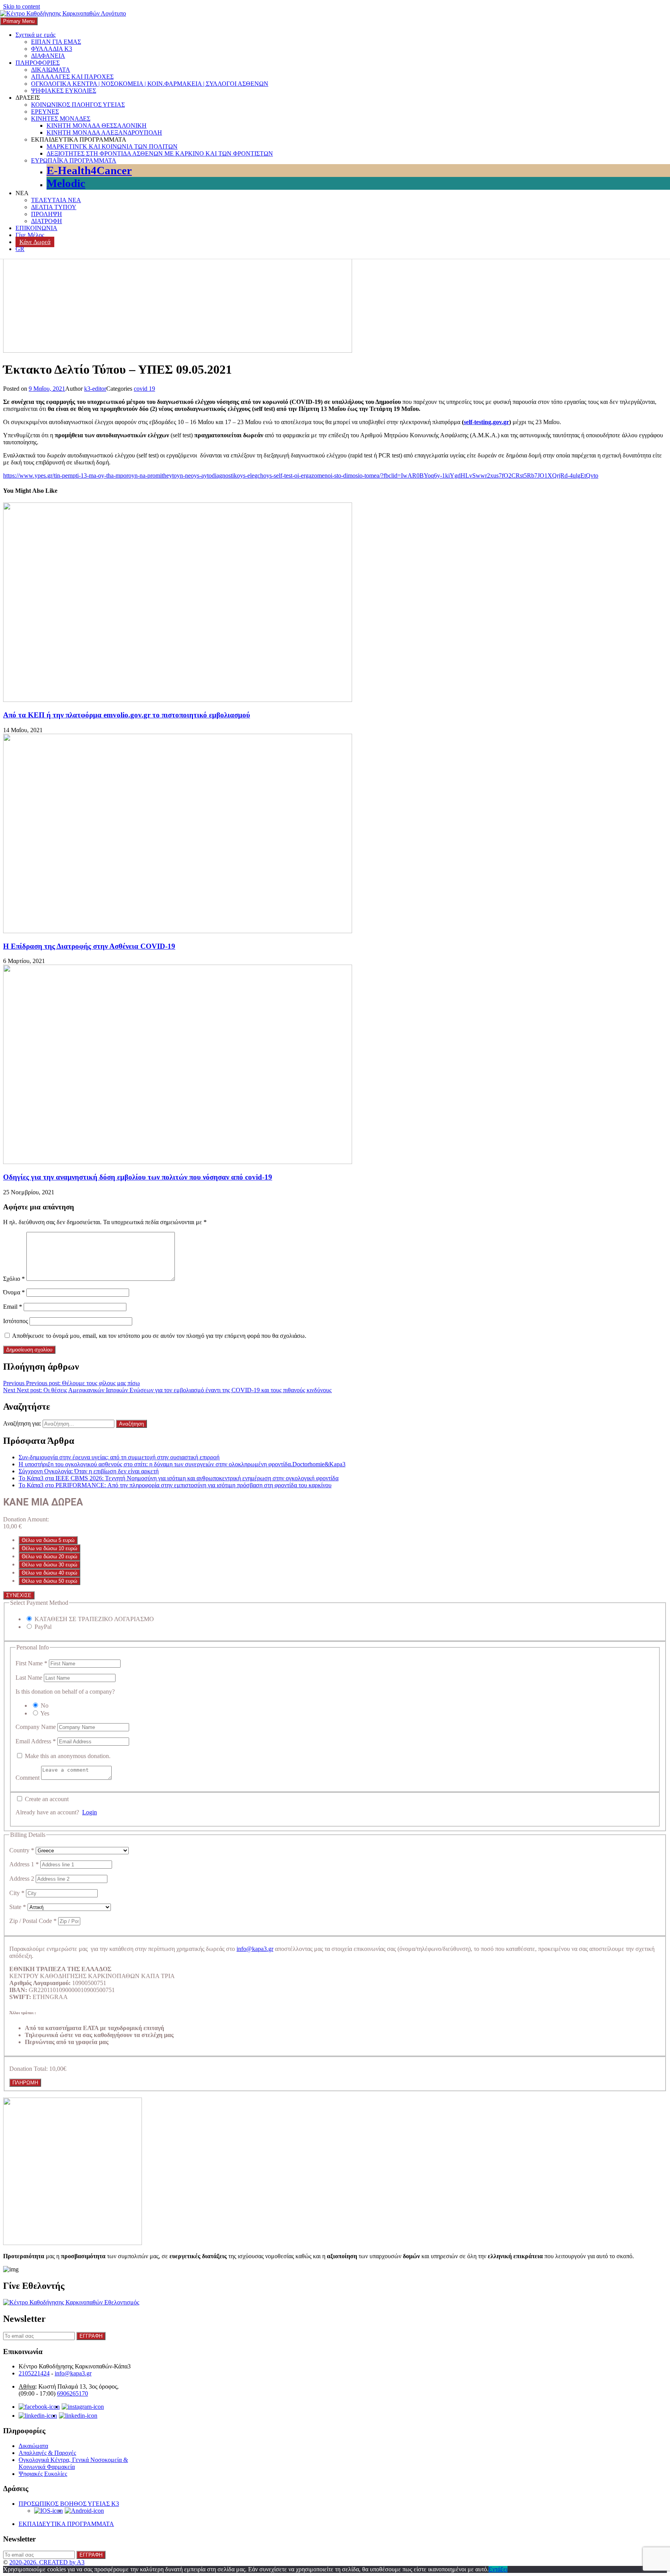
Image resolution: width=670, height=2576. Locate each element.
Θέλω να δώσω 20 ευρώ (49, 1557)
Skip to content (22, 6)
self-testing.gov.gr (486, 422)
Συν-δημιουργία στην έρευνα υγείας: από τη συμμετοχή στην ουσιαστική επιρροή (119, 1457)
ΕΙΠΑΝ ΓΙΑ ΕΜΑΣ (56, 42)
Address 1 (24, 1864)
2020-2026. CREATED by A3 (47, 2562)
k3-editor (95, 389)
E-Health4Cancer (89, 170)
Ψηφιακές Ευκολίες (43, 2474)
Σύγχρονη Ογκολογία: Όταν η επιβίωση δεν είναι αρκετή (89, 1471)
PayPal (43, 1627)
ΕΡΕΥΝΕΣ (45, 112)
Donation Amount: (26, 1519)
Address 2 (22, 1879)
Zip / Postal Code (33, 1921)
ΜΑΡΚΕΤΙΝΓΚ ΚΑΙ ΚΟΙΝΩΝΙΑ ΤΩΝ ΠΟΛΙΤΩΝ (112, 146)
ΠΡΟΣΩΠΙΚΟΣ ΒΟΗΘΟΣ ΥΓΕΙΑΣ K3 (69, 2504)
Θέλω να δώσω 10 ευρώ (49, 1548)
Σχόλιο (14, 1279)
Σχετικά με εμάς (35, 35)
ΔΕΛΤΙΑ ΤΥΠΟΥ (54, 207)
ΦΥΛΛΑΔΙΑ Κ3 (52, 49)
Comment (28, 1778)
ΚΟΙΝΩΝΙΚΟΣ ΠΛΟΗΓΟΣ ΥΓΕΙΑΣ (78, 105)
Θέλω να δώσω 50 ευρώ (49, 1581)
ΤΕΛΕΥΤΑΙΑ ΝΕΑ (56, 200)
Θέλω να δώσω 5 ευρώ (48, 1540)
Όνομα (14, 1292)
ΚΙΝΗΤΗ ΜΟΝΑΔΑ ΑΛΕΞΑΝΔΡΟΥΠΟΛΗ (104, 133)
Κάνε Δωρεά (35, 242)
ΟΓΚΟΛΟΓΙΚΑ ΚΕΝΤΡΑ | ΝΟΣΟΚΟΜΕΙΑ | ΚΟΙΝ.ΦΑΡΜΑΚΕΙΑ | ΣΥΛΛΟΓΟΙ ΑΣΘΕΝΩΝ (150, 84)
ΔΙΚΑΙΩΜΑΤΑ (51, 70)
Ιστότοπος (16, 1321)
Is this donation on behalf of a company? (65, 1692)
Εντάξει (498, 2569)
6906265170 (73, 2393)
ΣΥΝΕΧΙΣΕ (19, 1595)
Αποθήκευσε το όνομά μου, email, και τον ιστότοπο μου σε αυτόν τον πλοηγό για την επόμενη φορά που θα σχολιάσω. (159, 1336)
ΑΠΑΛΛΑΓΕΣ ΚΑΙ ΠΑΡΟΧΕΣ (72, 77)
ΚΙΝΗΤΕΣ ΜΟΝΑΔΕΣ (61, 119)
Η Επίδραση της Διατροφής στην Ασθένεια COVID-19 (89, 946)
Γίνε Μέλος (30, 235)
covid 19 (144, 389)
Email (13, 1307)
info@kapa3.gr (255, 1949)
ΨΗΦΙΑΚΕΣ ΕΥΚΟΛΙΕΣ (64, 91)
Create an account (46, 1799)
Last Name (30, 1678)
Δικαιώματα (33, 2446)
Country (22, 1850)
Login (90, 1812)
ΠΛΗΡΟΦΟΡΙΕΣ (38, 63)
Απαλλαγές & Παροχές (47, 2453)
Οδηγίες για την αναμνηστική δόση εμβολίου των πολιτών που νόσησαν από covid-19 (138, 1177)
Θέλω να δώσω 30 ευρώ (49, 1565)
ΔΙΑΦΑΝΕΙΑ (48, 56)
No (45, 1705)
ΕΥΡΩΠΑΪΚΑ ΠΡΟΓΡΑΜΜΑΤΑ (74, 160)
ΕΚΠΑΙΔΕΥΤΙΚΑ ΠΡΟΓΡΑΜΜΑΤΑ (66, 2524)
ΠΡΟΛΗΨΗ (47, 214)
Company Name (36, 1727)
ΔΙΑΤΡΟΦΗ (47, 221)
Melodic (66, 183)
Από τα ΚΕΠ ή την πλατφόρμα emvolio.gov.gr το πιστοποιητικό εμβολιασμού (127, 715)
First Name (31, 1663)
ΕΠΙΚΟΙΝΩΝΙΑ (36, 228)
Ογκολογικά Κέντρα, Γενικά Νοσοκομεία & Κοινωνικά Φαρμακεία (73, 2463)
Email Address (36, 1741)
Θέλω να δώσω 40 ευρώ (49, 1573)
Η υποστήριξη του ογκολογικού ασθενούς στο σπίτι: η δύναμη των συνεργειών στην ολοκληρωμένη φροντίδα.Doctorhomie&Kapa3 (182, 1464)
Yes (45, 1713)
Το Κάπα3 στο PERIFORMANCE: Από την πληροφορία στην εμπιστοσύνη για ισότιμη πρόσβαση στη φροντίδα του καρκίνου (175, 1485)
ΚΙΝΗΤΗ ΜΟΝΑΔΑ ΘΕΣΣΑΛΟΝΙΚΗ (97, 126)
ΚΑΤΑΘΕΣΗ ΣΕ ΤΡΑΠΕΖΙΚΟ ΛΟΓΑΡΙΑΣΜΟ (94, 1619)
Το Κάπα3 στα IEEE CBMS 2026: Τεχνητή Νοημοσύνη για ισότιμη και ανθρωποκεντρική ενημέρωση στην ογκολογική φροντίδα (179, 1478)
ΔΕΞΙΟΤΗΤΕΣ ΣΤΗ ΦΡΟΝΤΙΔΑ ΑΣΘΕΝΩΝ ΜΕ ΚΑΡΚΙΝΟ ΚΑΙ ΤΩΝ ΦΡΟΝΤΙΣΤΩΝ (160, 153)
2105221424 (34, 2373)
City (17, 1893)
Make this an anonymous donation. (67, 1756)
